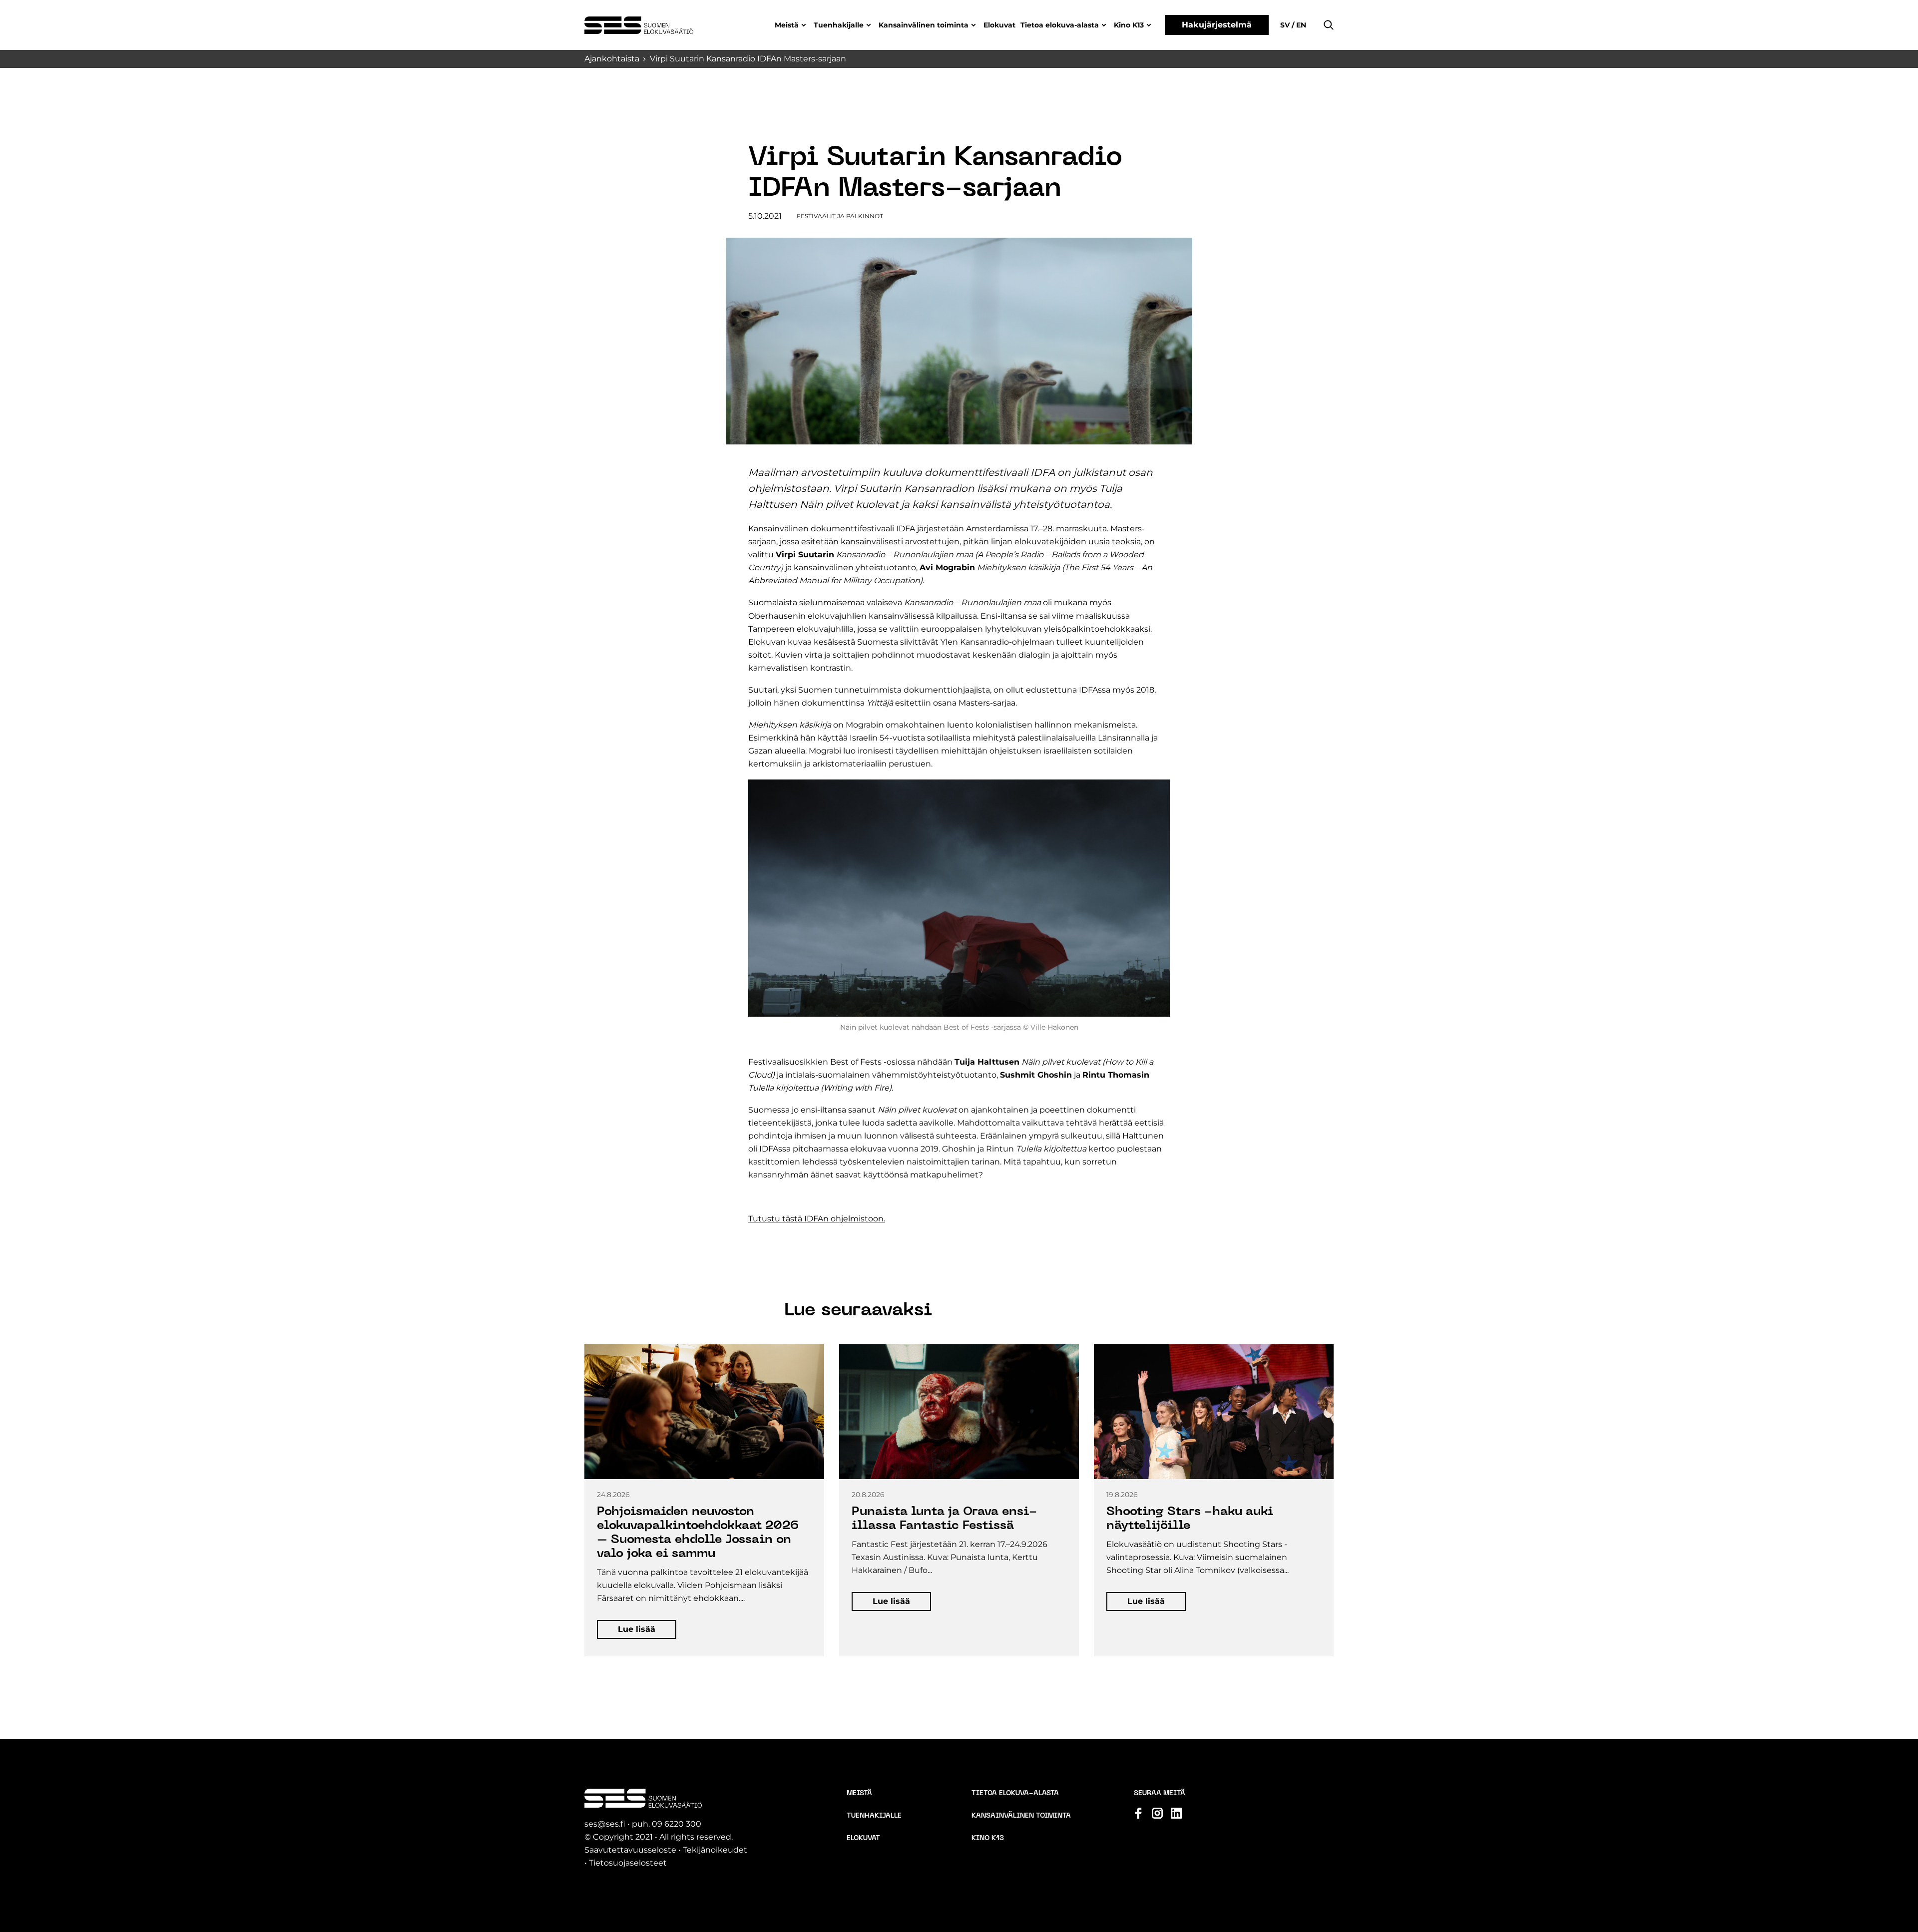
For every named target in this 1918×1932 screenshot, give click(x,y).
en (1300, 25)
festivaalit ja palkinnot (840, 216)
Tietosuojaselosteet (628, 1863)
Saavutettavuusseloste (630, 1850)
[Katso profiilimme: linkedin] (1176, 1813)
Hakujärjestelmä (1217, 25)
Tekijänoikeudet (715, 1850)
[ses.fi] (639, 25)
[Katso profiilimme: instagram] (1157, 1813)
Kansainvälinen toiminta (924, 25)
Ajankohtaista (612, 59)
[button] (1329, 25)
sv (1286, 25)
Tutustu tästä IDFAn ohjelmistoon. (817, 1219)
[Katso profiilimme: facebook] (1138, 1813)
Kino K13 (1129, 25)
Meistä (787, 25)
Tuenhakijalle (839, 25)
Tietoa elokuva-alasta (1060, 25)
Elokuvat (999, 25)
